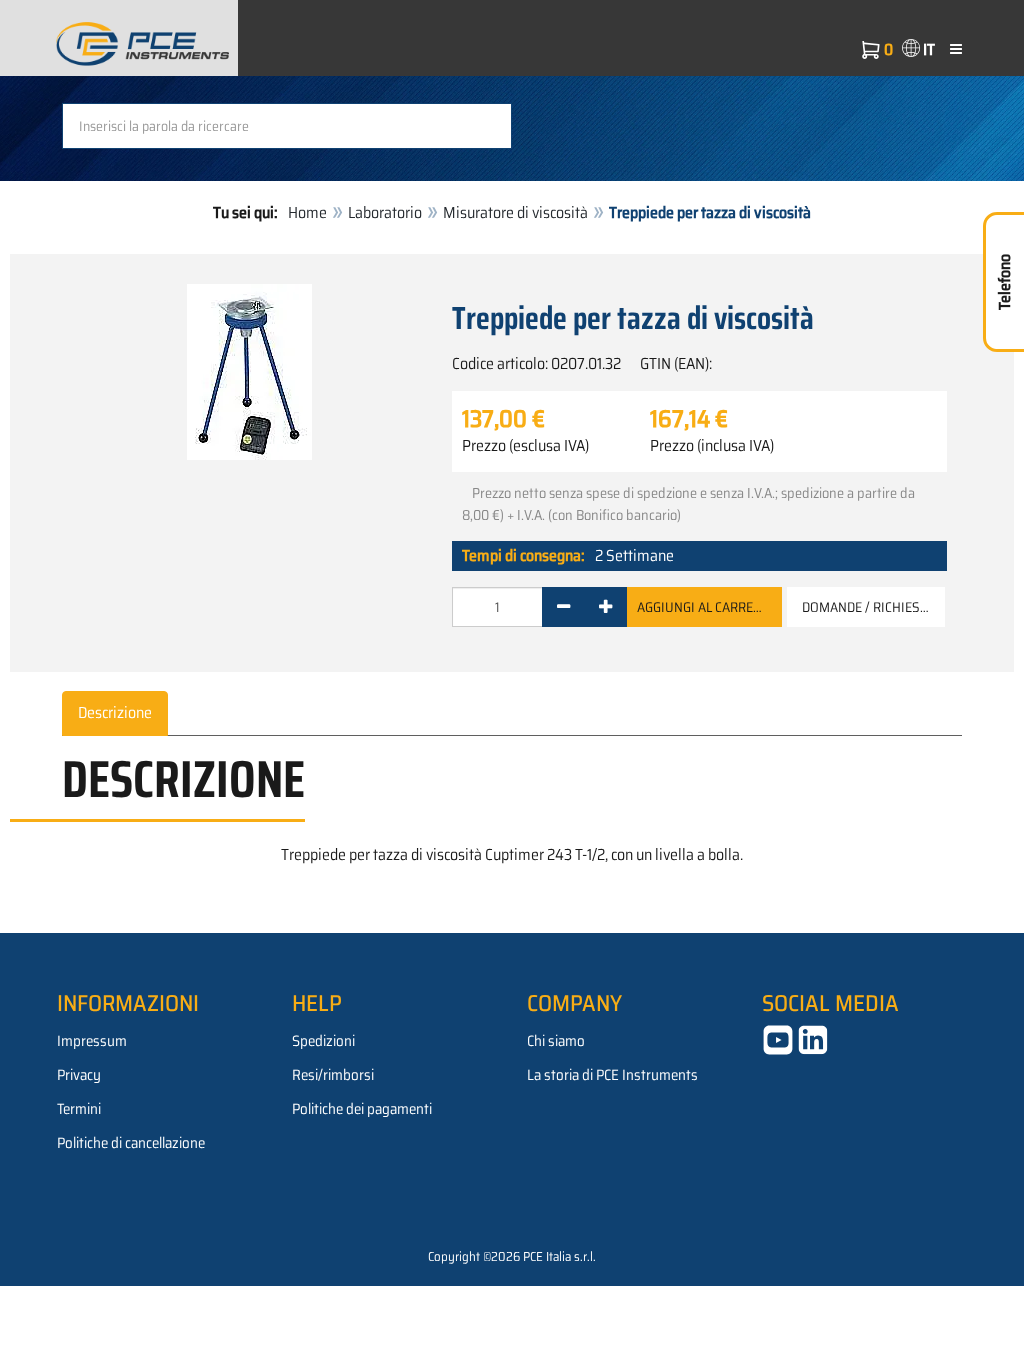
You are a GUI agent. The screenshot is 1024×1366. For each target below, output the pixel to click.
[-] (563, 607)
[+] (605, 607)
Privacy (79, 1075)
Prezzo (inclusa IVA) (712, 446)
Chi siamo (556, 1041)
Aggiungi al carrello (707, 607)
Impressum (92, 1041)
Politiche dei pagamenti (362, 1109)
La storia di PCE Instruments (612, 1075)
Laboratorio (385, 212)
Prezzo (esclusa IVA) (525, 446)
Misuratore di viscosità (515, 212)
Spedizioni (323, 1041)
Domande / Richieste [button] (868, 607)
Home (307, 212)
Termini (79, 1109)
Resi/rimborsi (333, 1075)
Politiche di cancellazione (131, 1143)
